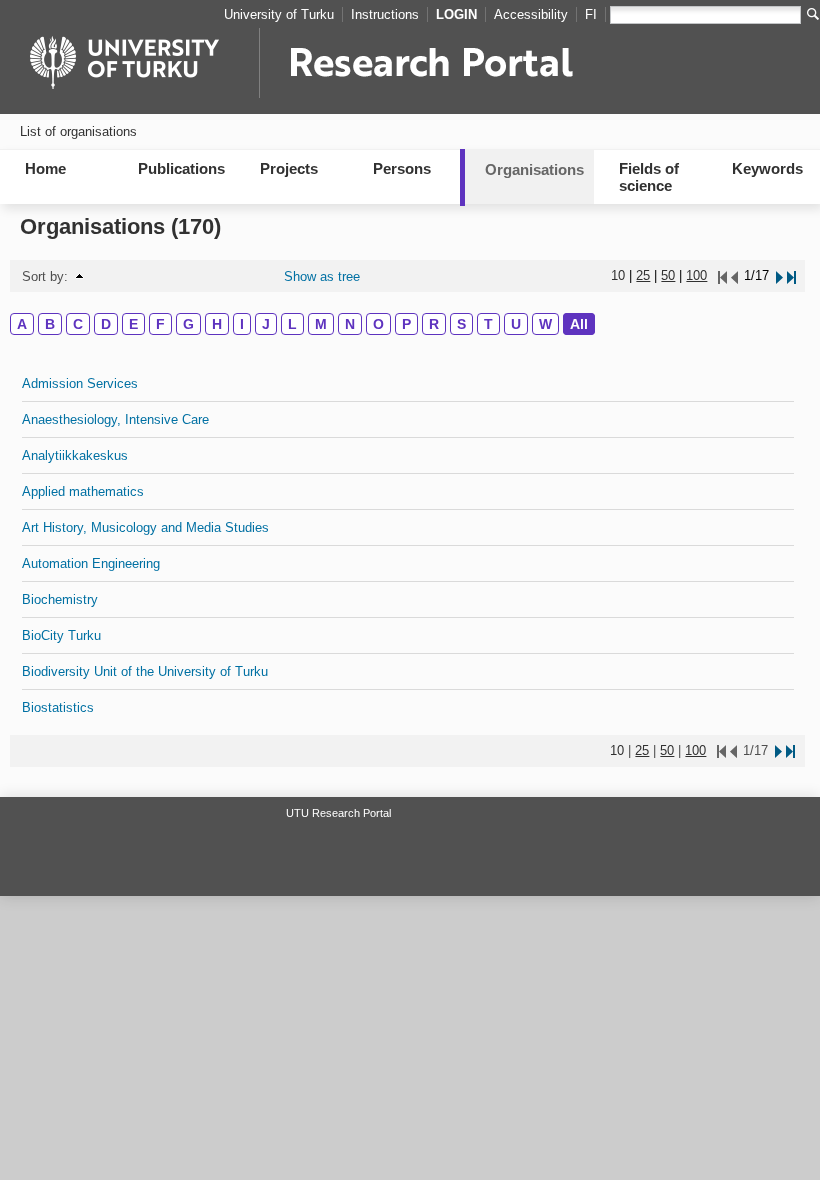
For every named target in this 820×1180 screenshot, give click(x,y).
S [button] (461, 324)
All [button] (579, 324)
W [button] (545, 324)
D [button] (106, 324)
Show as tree (322, 276)
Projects (289, 168)
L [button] (292, 324)
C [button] (78, 324)
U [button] (516, 324)
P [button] (406, 324)
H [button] (217, 324)
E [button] (133, 324)
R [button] (434, 324)
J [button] (266, 324)
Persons (402, 168)
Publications (181, 168)
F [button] (160, 324)
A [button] (22, 324)
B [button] (50, 324)
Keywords (767, 168)
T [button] (488, 324)
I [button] (242, 324)
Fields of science (649, 177)
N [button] (350, 324)
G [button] (188, 324)
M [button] (321, 324)
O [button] (378, 324)
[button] (79, 276)
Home (45, 168)
